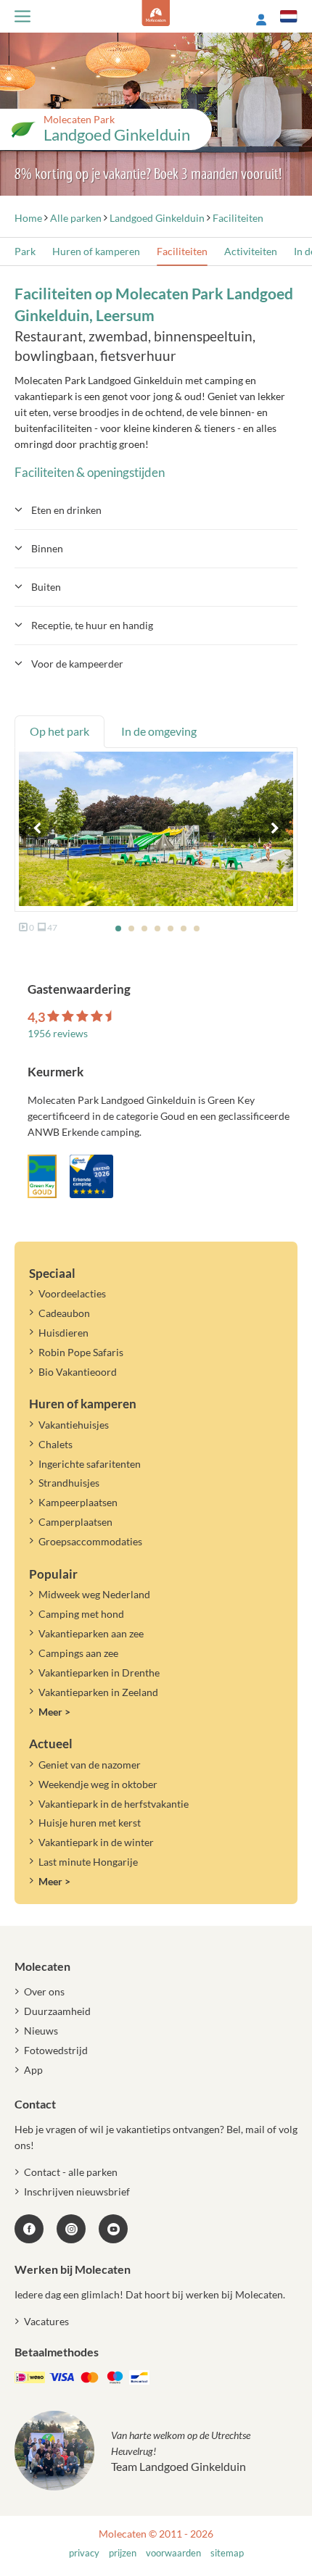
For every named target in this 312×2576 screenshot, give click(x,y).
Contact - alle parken (71, 2172)
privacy (84, 2553)
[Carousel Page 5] (171, 928)
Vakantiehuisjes (74, 1425)
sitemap (227, 2553)
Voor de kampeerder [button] (77, 664)
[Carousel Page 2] (131, 928)
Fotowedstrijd (56, 2050)
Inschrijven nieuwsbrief (77, 2191)
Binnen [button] (47, 548)
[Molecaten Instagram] (71, 2229)
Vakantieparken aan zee (91, 1633)
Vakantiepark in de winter (96, 1842)
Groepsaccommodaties (90, 1541)
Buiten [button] (46, 587)
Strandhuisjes (69, 1483)
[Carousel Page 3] (144, 928)
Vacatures (46, 2321)
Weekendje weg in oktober (98, 1784)
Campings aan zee (78, 1653)
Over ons (44, 1991)
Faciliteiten (182, 251)
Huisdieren (63, 1333)
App (33, 2070)
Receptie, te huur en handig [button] (92, 625)
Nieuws (41, 2031)
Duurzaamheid (57, 2011)
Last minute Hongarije (88, 1862)
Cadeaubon (64, 1313)
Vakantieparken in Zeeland (98, 1692)
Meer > (54, 1712)
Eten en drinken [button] (66, 510)
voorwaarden (173, 2553)
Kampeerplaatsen (78, 1502)
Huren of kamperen (96, 251)
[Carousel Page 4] (157, 928)
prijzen (123, 2553)
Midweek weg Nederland (94, 1594)
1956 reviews (58, 1033)
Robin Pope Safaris (81, 1352)
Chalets (56, 1444)
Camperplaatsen (75, 1522)
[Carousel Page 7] (197, 928)
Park (25, 251)
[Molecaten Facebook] (29, 2229)
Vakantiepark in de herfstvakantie (114, 1804)
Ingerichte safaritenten (90, 1464)
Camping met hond (81, 1614)
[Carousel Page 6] (184, 928)
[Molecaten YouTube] (113, 2229)
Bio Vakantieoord (78, 1372)
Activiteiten (251, 251)
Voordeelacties (72, 1293)
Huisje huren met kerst (90, 1823)
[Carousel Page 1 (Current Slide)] (118, 928)
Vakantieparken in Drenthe (99, 1673)
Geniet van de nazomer (90, 1765)
